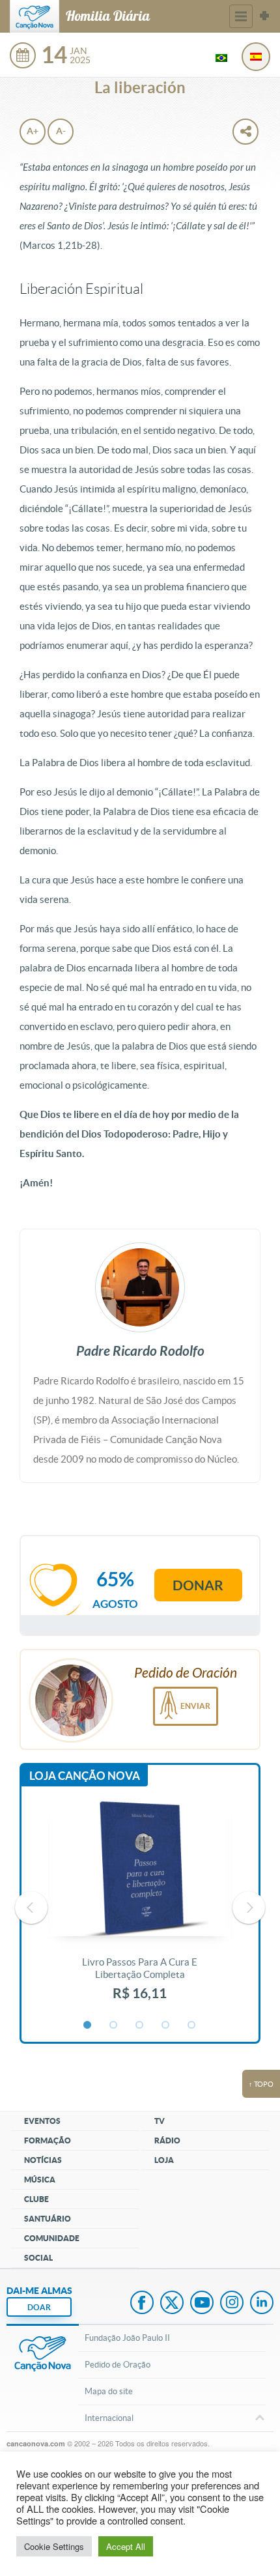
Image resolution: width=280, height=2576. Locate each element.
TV (160, 2121)
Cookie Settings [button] (54, 2546)
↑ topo (261, 2084)
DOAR (39, 2307)
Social (38, 2258)
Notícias (43, 2160)
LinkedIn (262, 2304)
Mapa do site (109, 2391)
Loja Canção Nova (85, 1776)
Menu (241, 16)
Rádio (167, 2140)
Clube (36, 2199)
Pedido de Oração (118, 2365)
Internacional (109, 2418)
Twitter (172, 2304)
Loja (164, 2160)
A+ (33, 131)
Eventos (42, 2121)
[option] (140, 1908)
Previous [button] (31, 1908)
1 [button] (88, 2025)
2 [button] (114, 2025)
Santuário (48, 2219)
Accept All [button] (126, 2546)
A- (61, 131)
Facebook (142, 2304)
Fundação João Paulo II (127, 2338)
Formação (48, 2140)
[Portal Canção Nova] (35, 16)
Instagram (232, 2304)
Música (40, 2180)
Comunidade (52, 2238)
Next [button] (249, 1908)
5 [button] (192, 2025)
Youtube (202, 2304)
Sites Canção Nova (264, 16)
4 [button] (166, 2025)
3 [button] (140, 2025)
